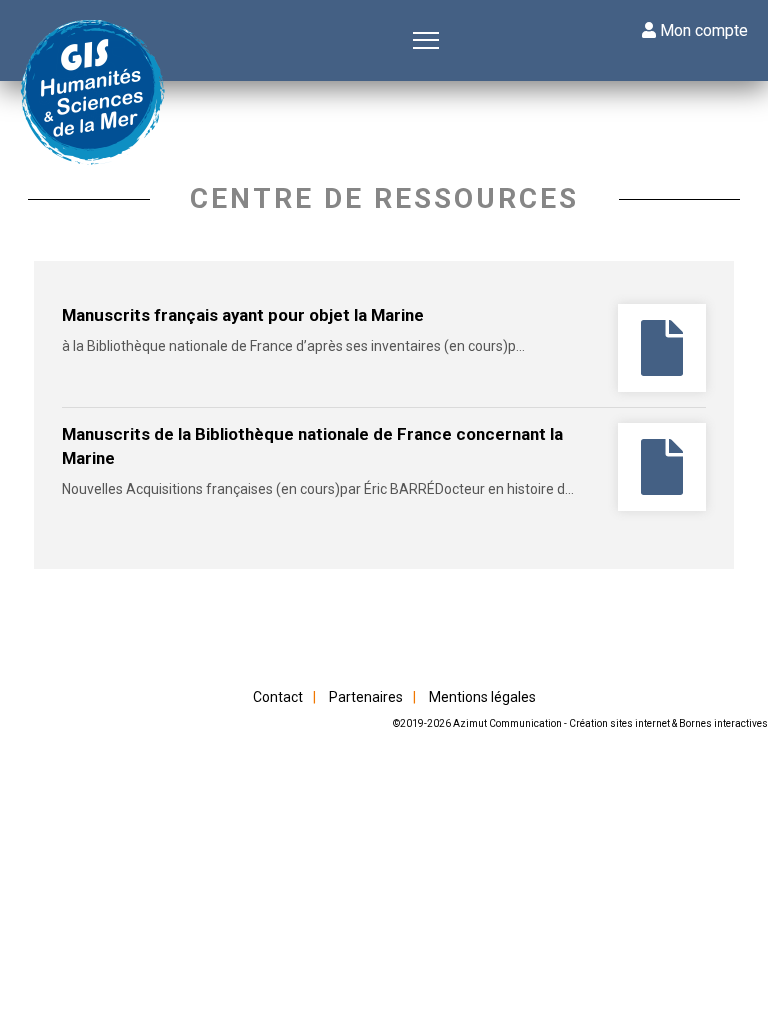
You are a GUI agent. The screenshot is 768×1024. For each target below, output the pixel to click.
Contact (278, 697)
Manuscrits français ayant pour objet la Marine (243, 315)
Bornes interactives (723, 723)
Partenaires (366, 697)
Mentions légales (482, 697)
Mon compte (702, 30)
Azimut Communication (507, 723)
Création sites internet (619, 723)
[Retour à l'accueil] (95, 95)
